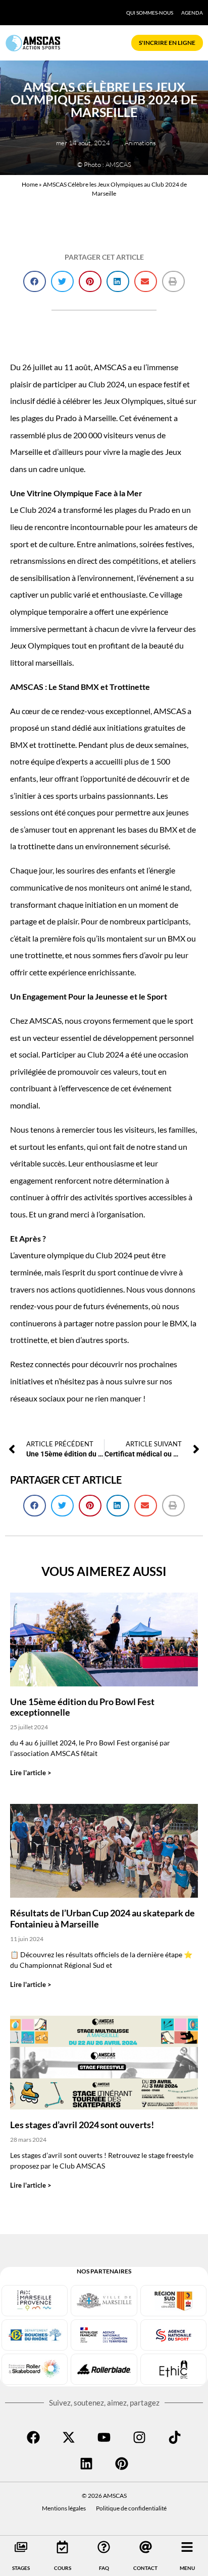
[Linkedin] (86, 2464)
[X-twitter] (69, 2437)
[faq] (104, 2547)
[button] (35, 282)
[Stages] (21, 2547)
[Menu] (187, 2547)
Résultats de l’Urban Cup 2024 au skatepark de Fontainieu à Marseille (102, 1918)
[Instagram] (139, 2437)
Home (30, 184)
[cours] (62, 2547)
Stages (21, 2568)
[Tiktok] (175, 2437)
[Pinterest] (122, 2464)
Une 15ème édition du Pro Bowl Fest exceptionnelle (82, 1707)
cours (63, 2568)
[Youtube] (104, 2437)
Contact (145, 2568)
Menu (187, 2568)
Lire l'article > (31, 1773)
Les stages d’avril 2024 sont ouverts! (82, 2125)
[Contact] (146, 2547)
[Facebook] (33, 2437)
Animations (140, 143)
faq (104, 2568)
